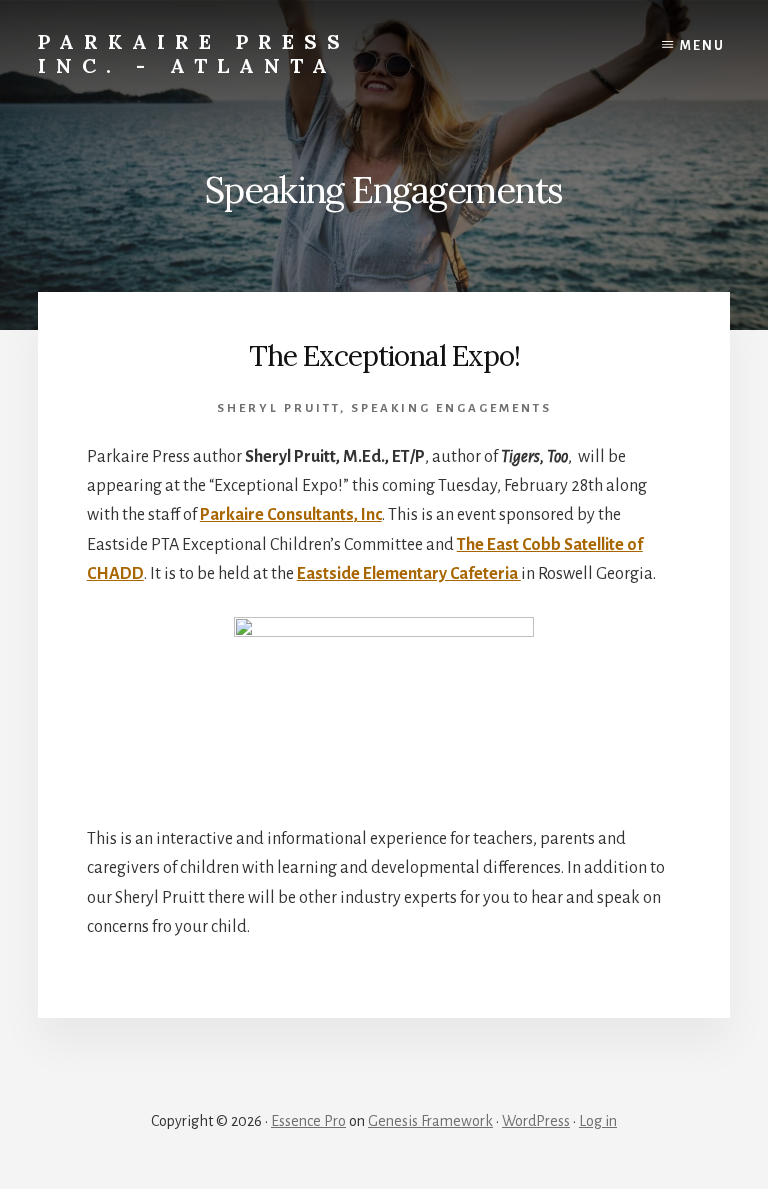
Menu (702, 46)
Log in (598, 1121)
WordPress (536, 1121)
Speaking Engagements (451, 408)
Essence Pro (308, 1121)
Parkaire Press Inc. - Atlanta (194, 53)
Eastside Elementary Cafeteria (409, 574)
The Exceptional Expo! (384, 356)
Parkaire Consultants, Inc (291, 515)
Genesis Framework (430, 1121)
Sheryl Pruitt (278, 408)
